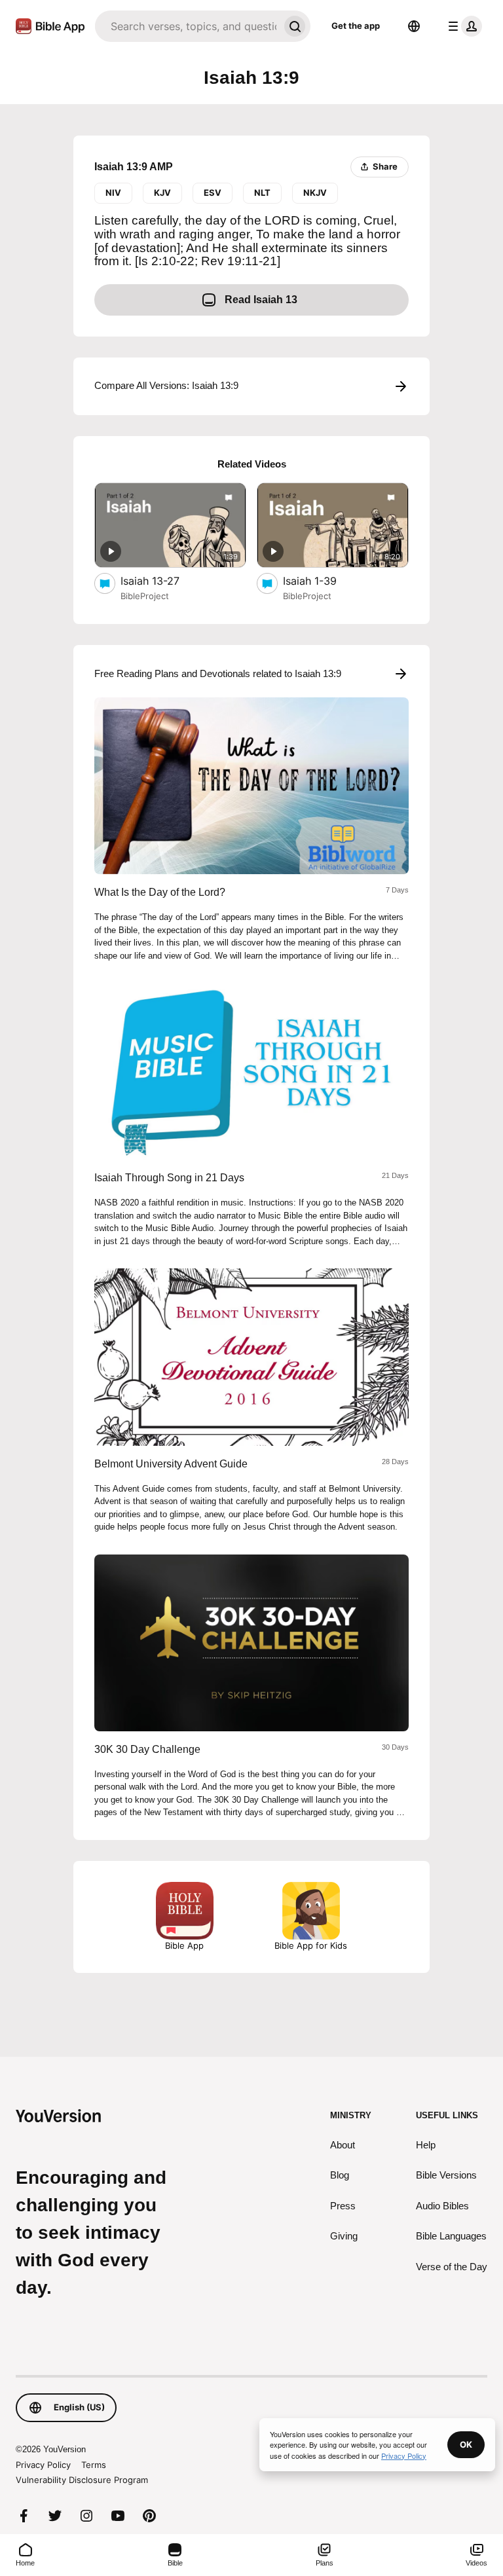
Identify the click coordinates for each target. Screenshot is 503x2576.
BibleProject (145, 596)
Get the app (356, 26)
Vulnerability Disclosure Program (82, 2480)
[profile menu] (462, 26)
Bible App (184, 1945)
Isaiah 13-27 (163, 580)
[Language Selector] (414, 26)
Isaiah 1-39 (324, 580)
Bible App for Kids (311, 1945)
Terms (94, 2465)
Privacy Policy (43, 2465)
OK (466, 2444)
